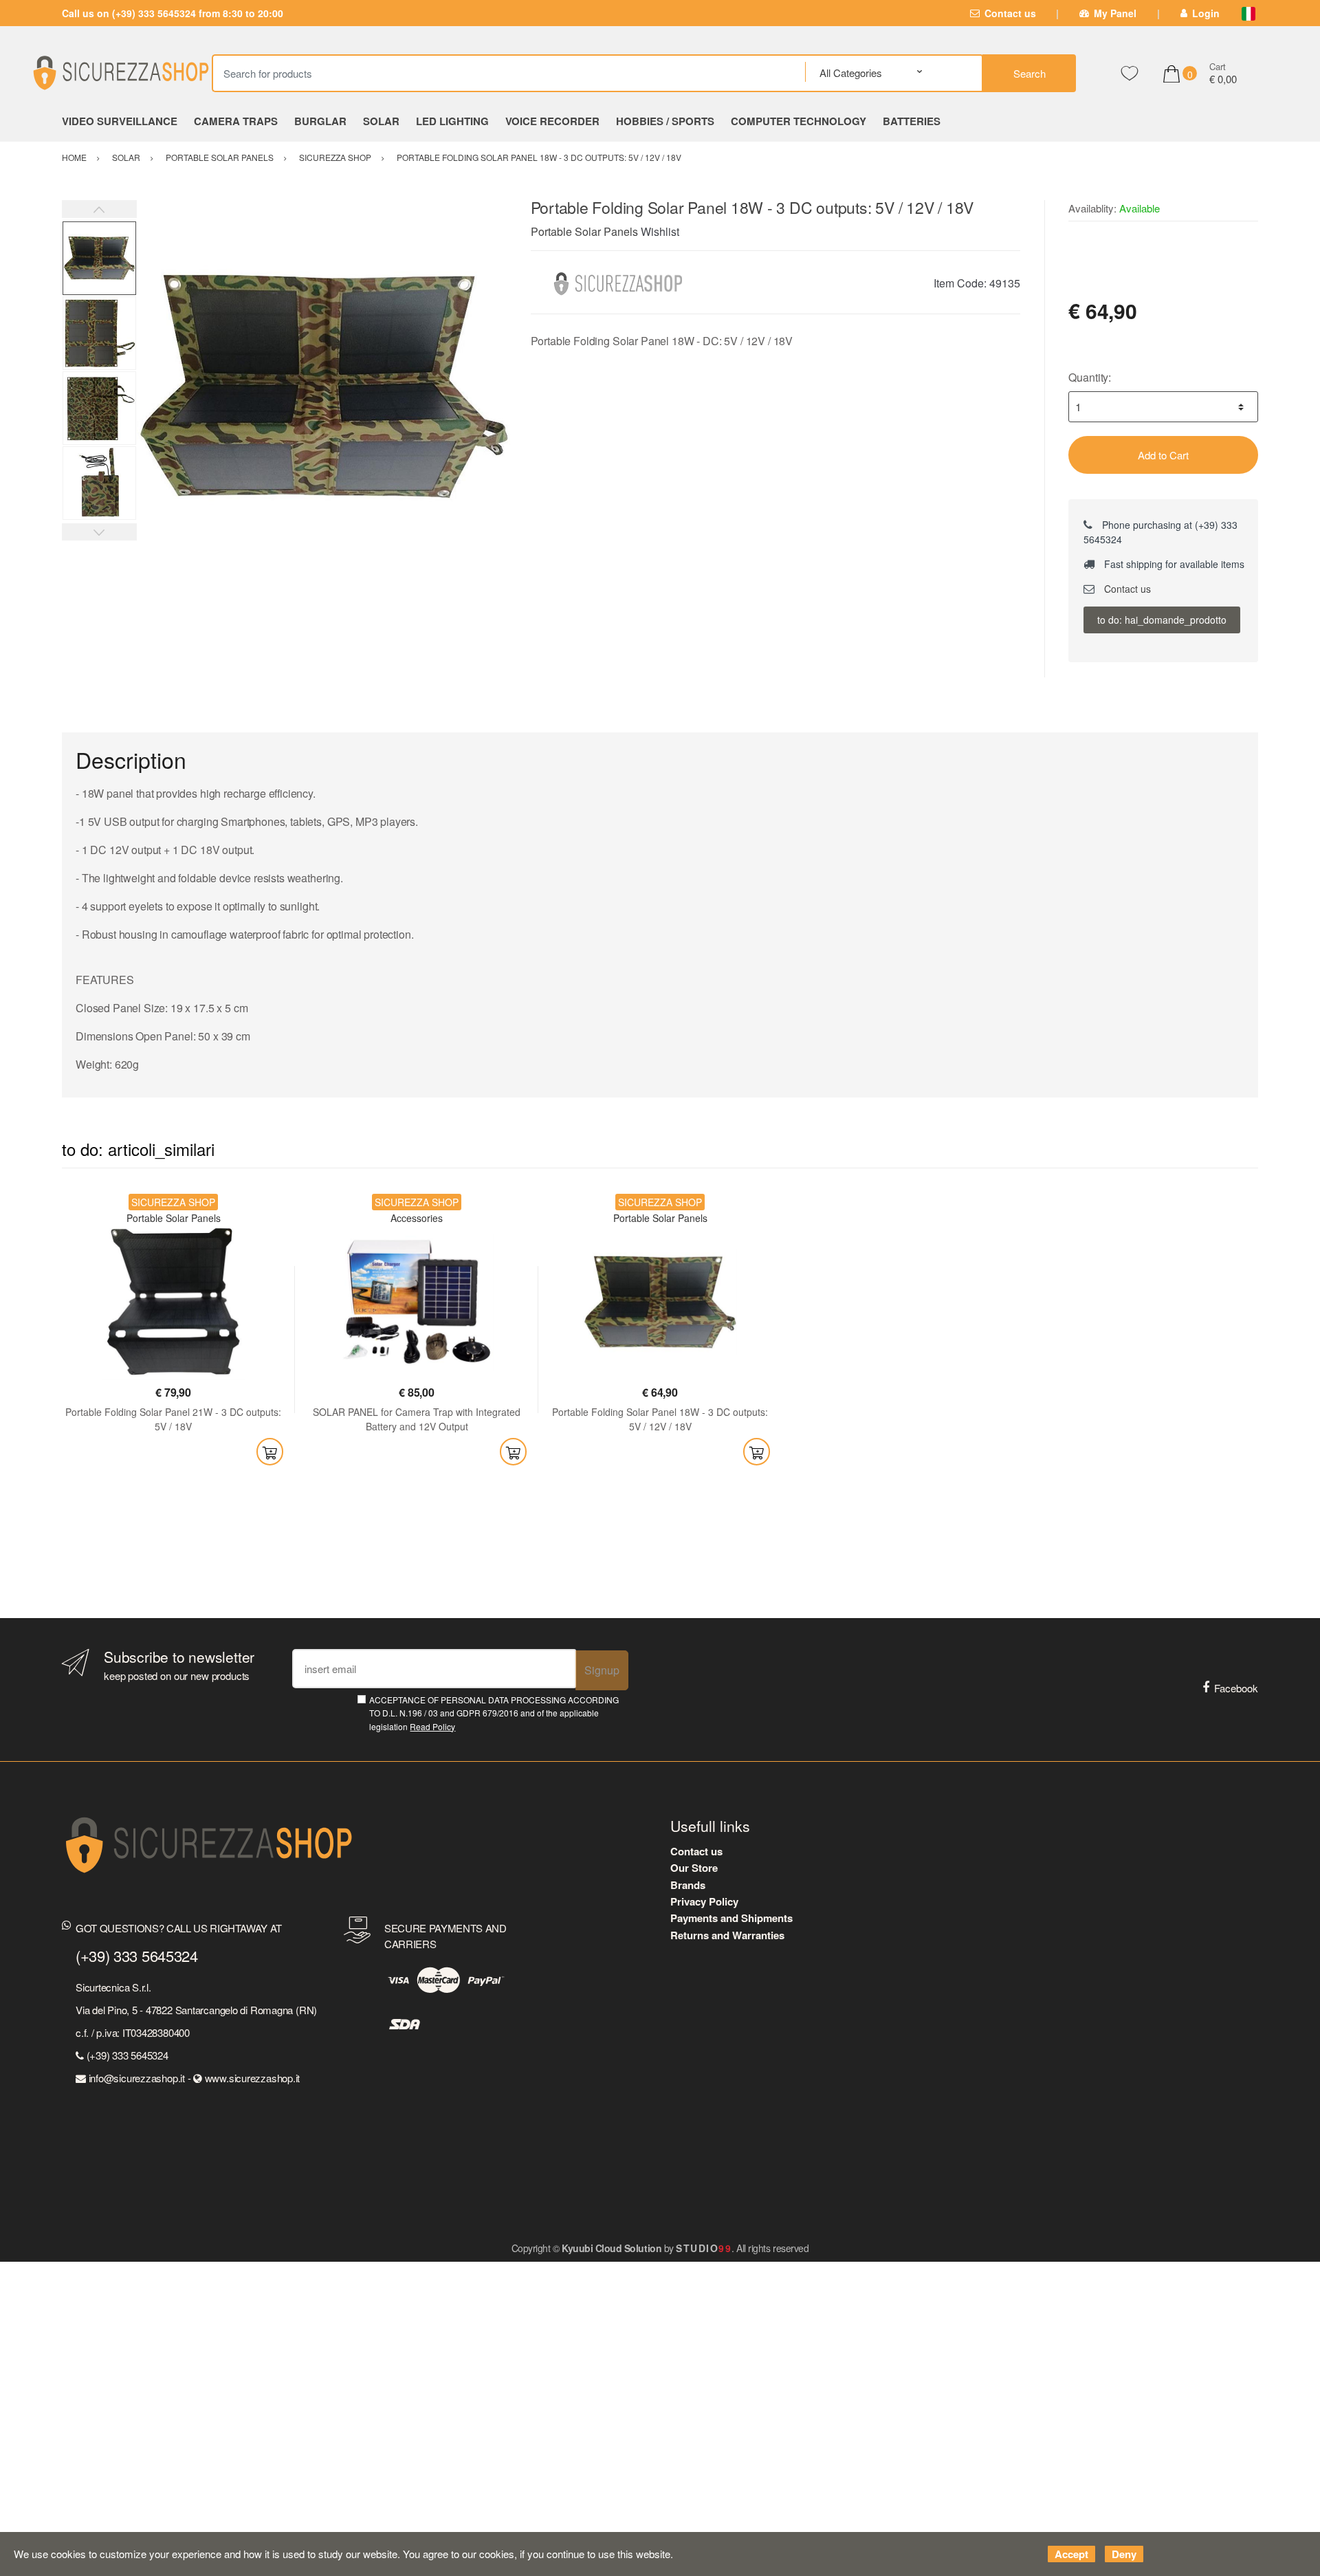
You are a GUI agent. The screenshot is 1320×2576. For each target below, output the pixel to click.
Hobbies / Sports (665, 121)
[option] (323, 387)
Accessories (417, 1218)
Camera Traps (236, 121)
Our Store (694, 1868)
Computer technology (799, 121)
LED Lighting (452, 121)
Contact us (1010, 13)
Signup (602, 1670)
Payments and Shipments (731, 1918)
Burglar (320, 121)
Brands (688, 1885)
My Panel (1115, 13)
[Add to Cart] (270, 1452)
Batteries (912, 121)
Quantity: (1090, 377)
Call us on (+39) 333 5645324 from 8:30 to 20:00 (173, 13)
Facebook (1236, 1688)
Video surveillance (120, 121)
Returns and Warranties (727, 1935)
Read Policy (432, 1726)
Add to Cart (1163, 455)
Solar (381, 121)
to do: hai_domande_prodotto (1162, 620)
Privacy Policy (704, 1901)
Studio (704, 2248)
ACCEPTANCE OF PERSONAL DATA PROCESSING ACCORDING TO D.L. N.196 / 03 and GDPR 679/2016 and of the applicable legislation (494, 1713)
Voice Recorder (552, 121)
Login (1206, 13)
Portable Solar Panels (584, 231)
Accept (1071, 2554)
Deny (1124, 2554)
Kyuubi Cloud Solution (612, 2248)
